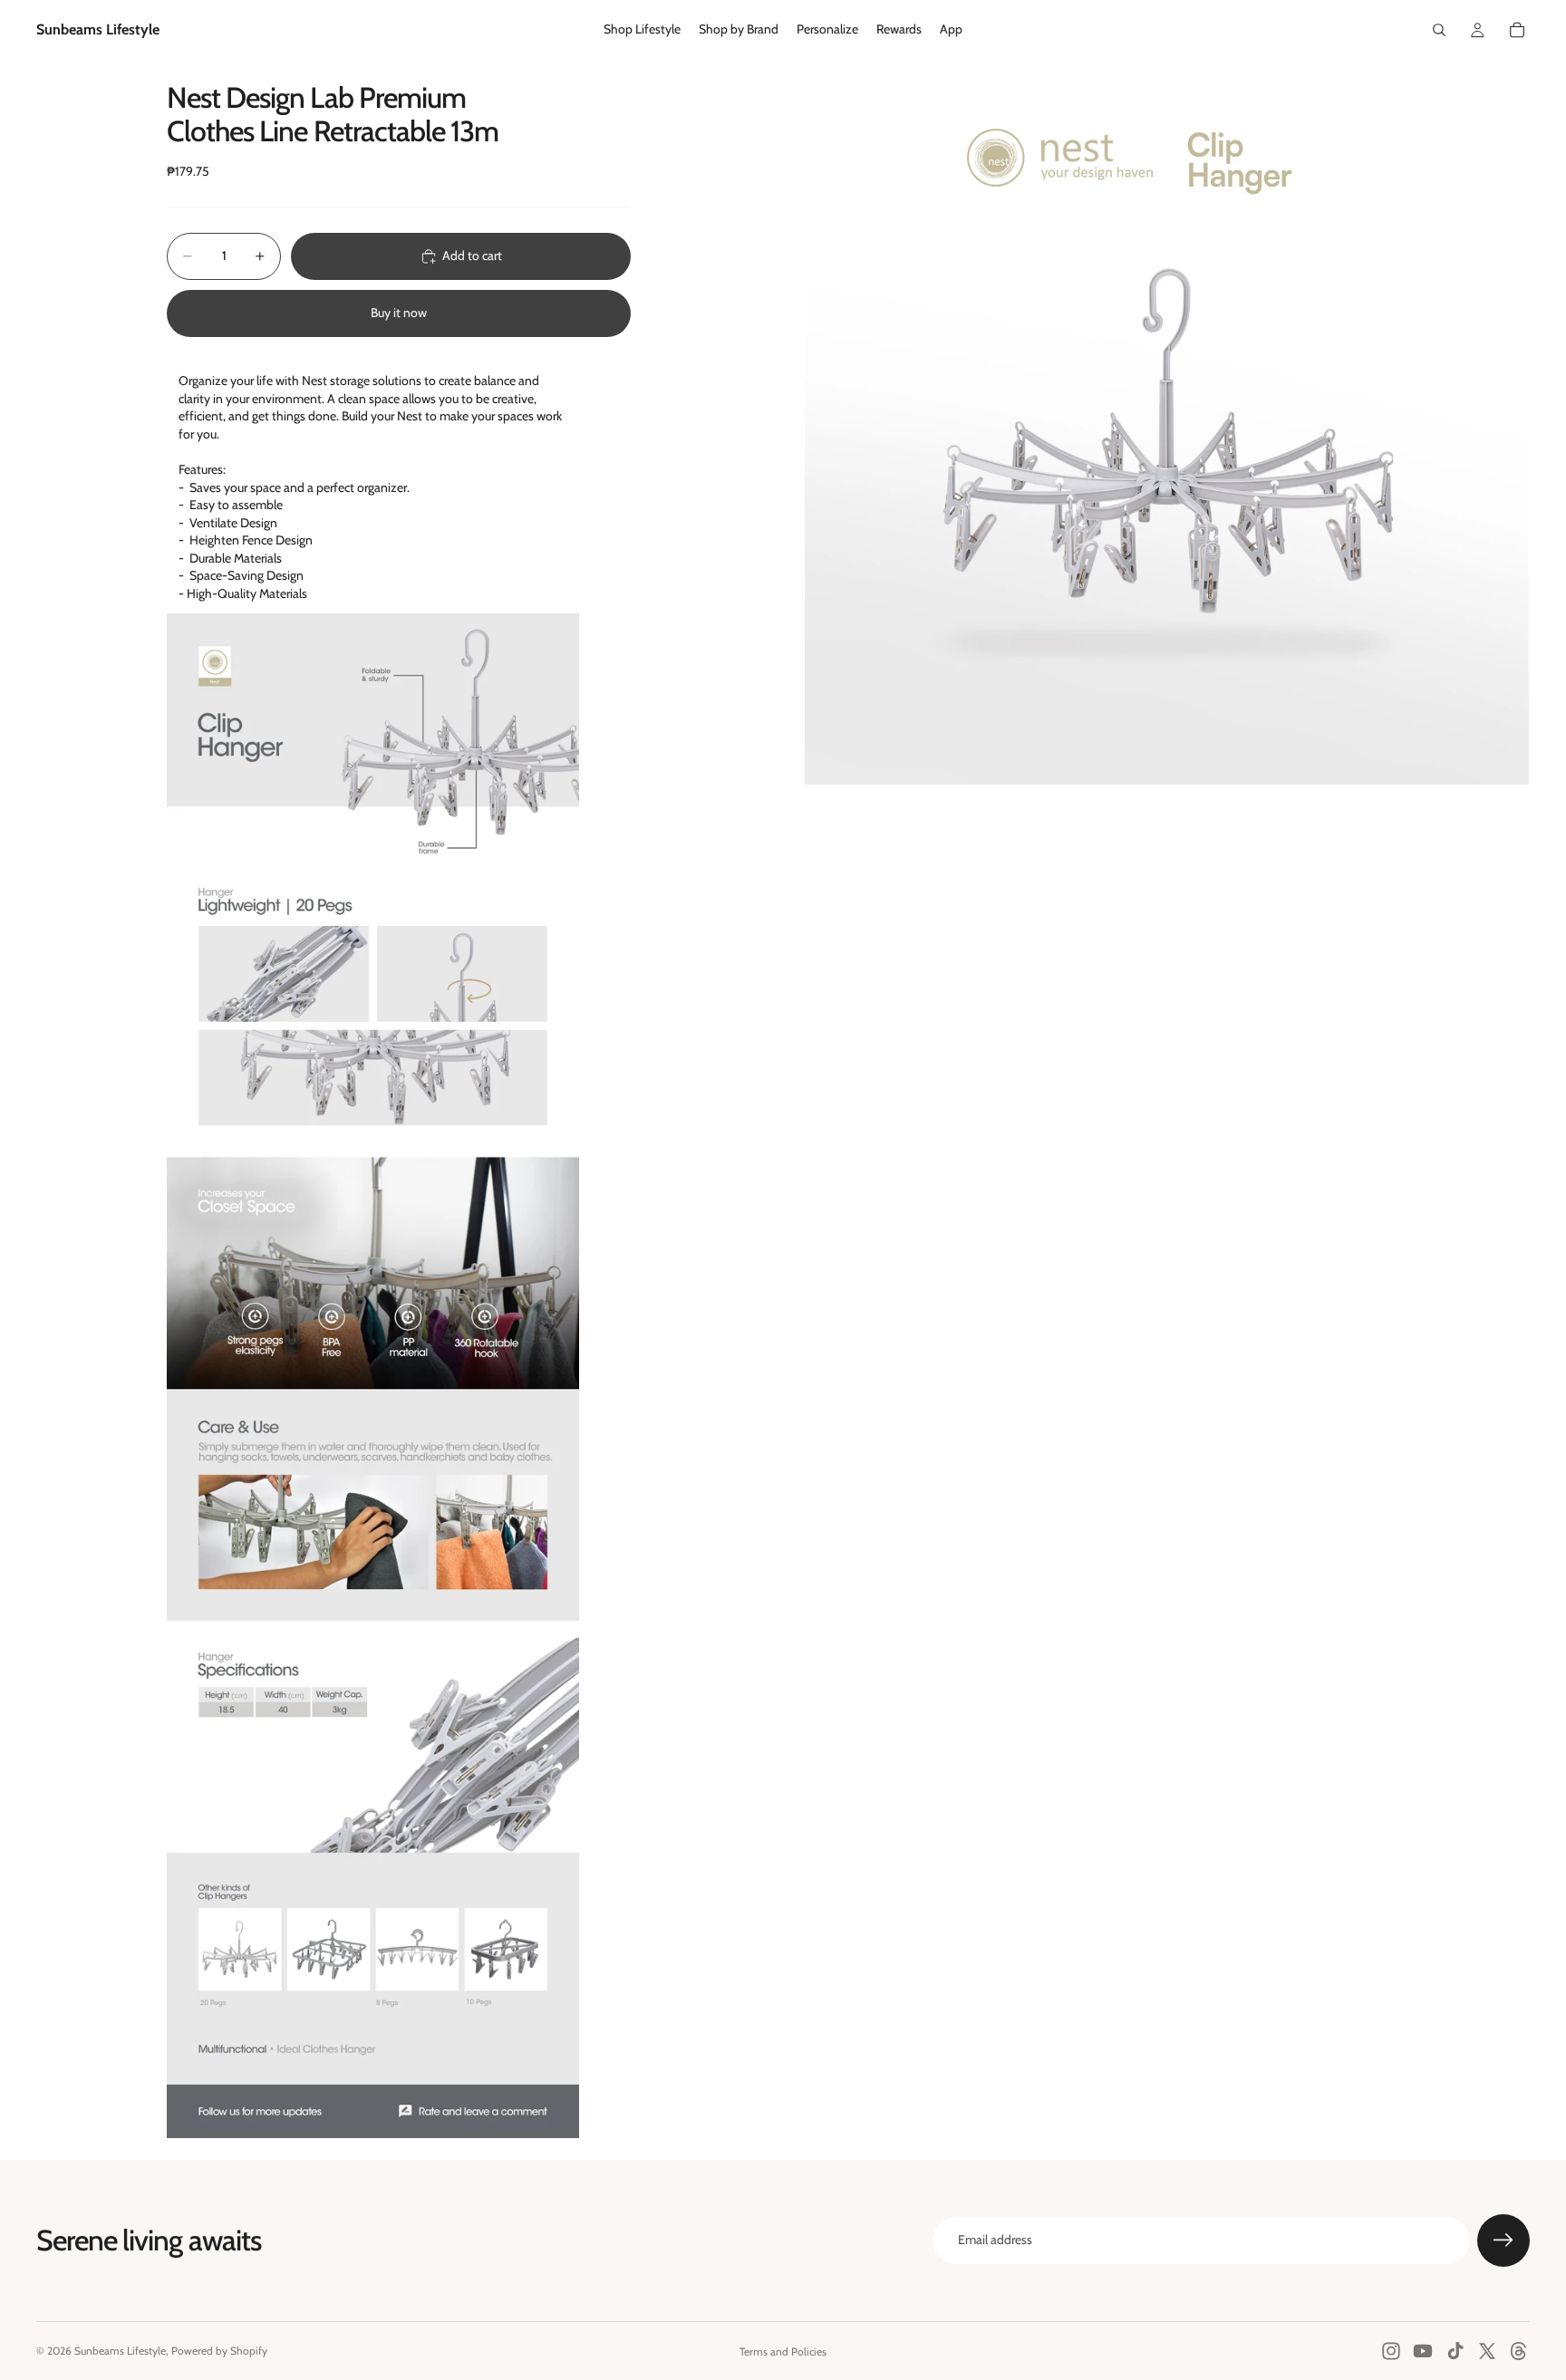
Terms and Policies (783, 2351)
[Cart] (1517, 30)
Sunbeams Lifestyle (120, 2351)
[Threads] (1519, 2351)
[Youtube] (1423, 2351)
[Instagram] (1391, 2351)
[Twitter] (1487, 2351)
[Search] (1439, 30)
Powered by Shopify (219, 2351)
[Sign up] (1503, 2240)
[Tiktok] (1455, 2351)
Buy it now (399, 313)
